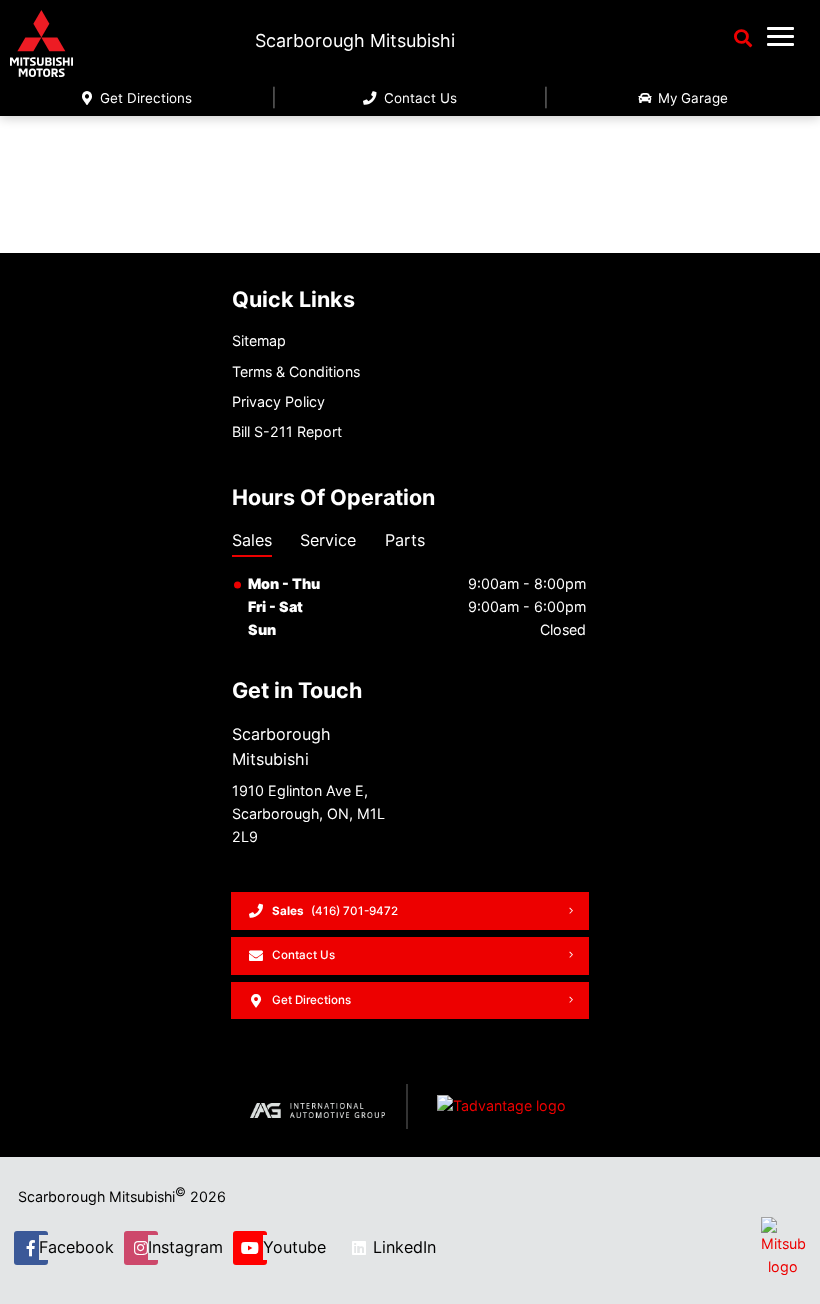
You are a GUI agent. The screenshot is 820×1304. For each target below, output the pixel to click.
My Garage (691, 98)
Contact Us (418, 98)
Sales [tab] (252, 540)
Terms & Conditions (296, 371)
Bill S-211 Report (287, 431)
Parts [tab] (405, 540)
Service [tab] (328, 540)
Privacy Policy (278, 401)
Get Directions (144, 98)
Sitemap (259, 340)
